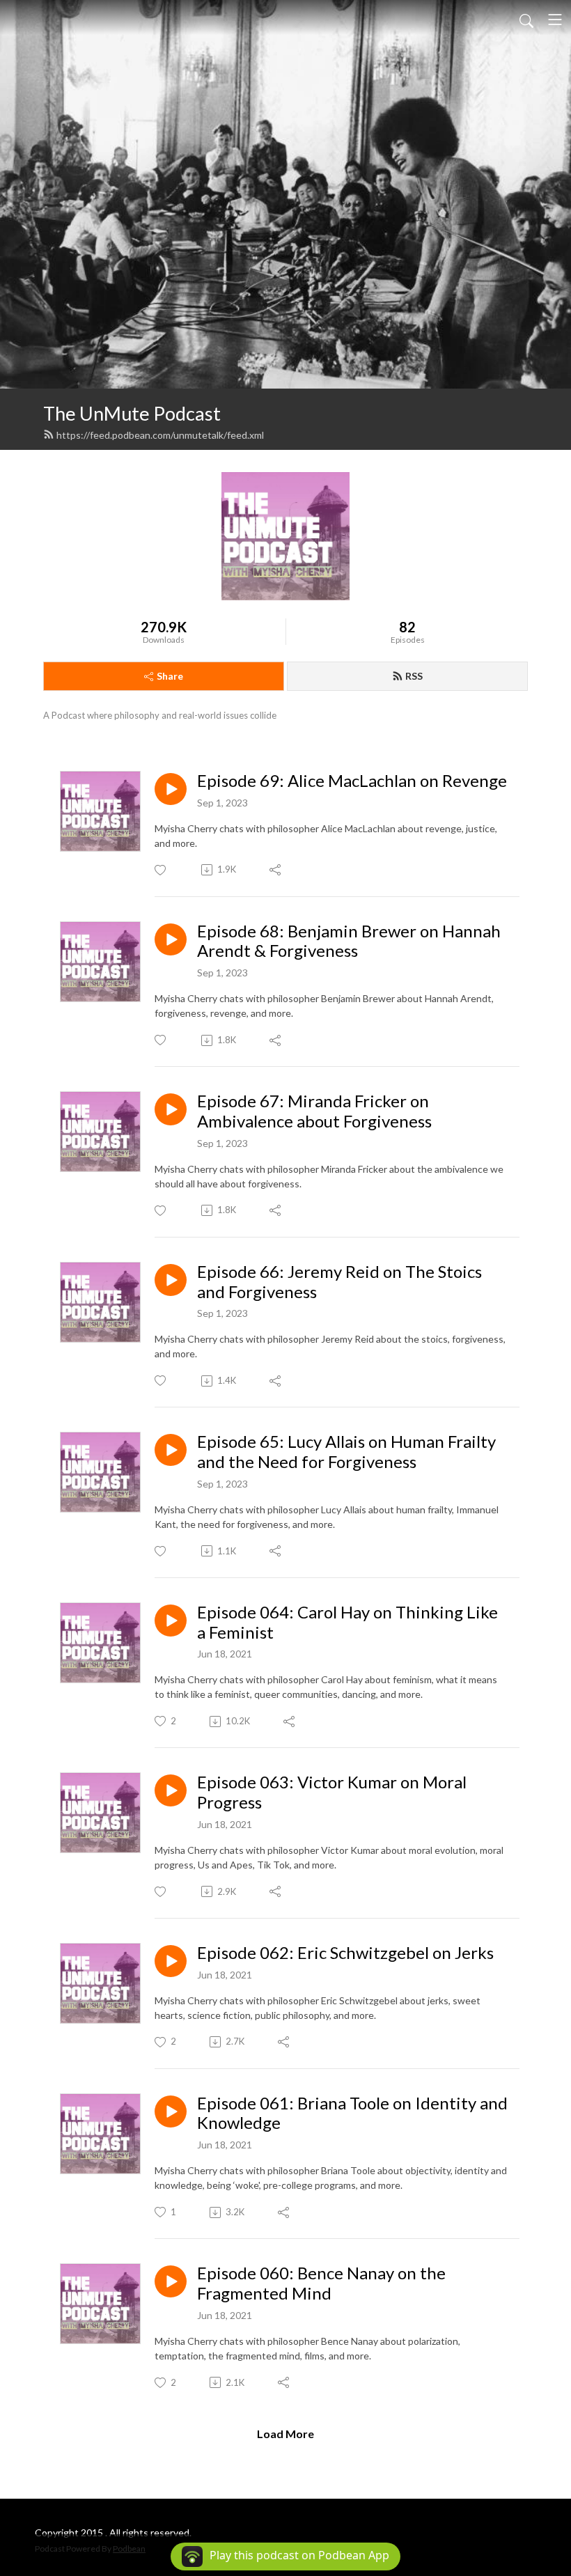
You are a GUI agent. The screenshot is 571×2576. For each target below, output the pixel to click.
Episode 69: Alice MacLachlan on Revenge (352, 781)
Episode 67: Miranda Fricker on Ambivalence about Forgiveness (314, 1111)
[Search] (526, 19)
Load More (285, 2434)
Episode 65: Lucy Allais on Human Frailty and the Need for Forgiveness (346, 1452)
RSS (414, 676)
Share (170, 676)
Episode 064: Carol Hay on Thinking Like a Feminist (347, 1622)
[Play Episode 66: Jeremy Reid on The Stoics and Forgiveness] (171, 1280)
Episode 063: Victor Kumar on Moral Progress (332, 1792)
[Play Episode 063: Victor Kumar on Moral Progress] (171, 1790)
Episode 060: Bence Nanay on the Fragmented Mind (321, 2283)
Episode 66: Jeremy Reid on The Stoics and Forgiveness (339, 1282)
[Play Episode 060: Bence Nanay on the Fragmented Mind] (171, 2281)
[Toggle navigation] (555, 19)
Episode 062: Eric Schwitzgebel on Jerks (345, 1953)
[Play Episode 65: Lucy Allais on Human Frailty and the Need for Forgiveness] (171, 1450)
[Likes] (161, 870)
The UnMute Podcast (132, 413)
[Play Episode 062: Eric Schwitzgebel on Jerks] (171, 1961)
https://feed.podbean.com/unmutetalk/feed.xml (160, 435)
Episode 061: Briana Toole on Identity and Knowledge (352, 2113)
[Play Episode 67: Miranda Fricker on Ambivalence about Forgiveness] (171, 1109)
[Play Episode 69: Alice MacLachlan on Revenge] (171, 789)
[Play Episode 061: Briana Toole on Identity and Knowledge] (171, 2111)
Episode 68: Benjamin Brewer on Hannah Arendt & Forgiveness (349, 941)
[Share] (276, 870)
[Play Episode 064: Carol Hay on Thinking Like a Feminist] (171, 1621)
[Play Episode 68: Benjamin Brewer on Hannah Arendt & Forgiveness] (171, 939)
